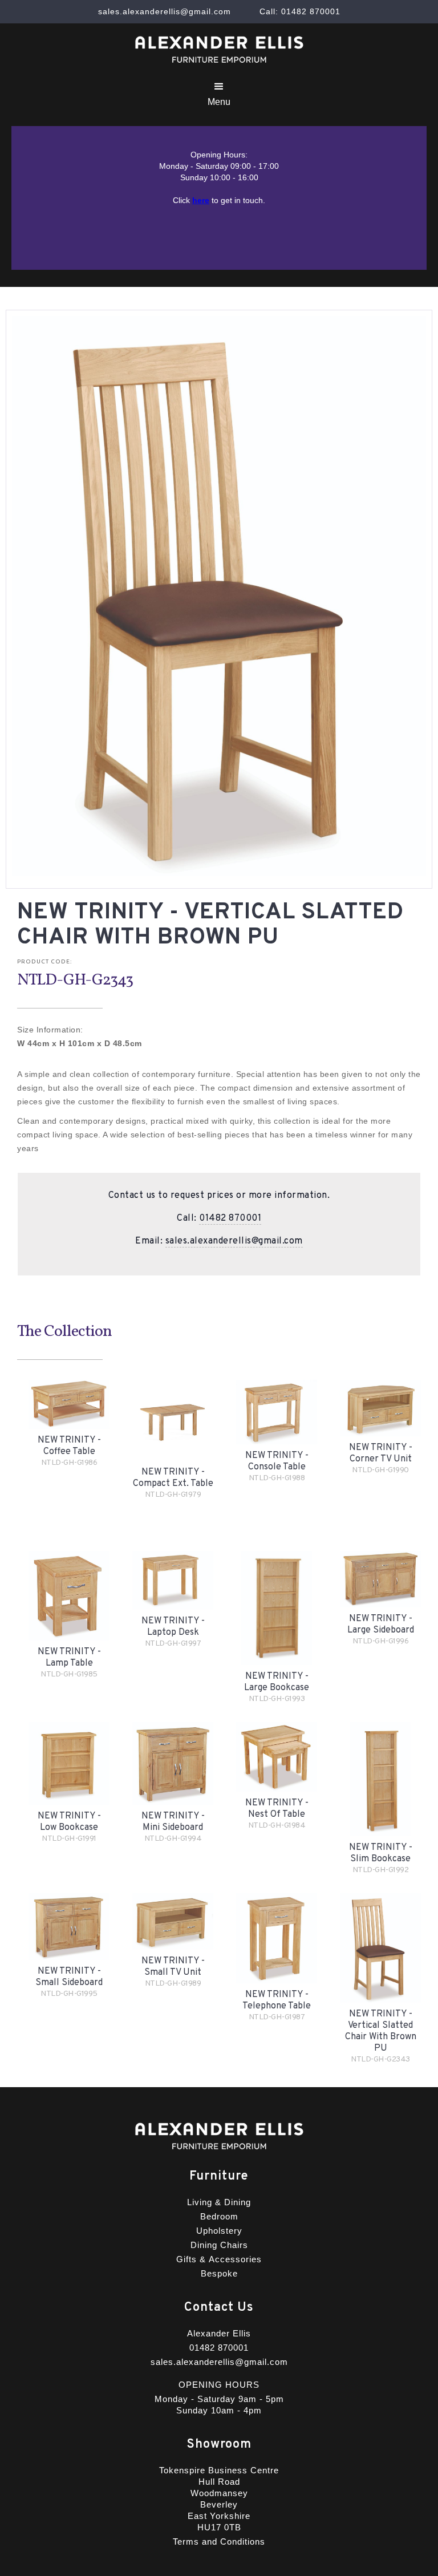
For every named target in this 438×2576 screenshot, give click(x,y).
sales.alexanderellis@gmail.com (234, 1241)
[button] (219, 94)
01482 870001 (230, 1218)
